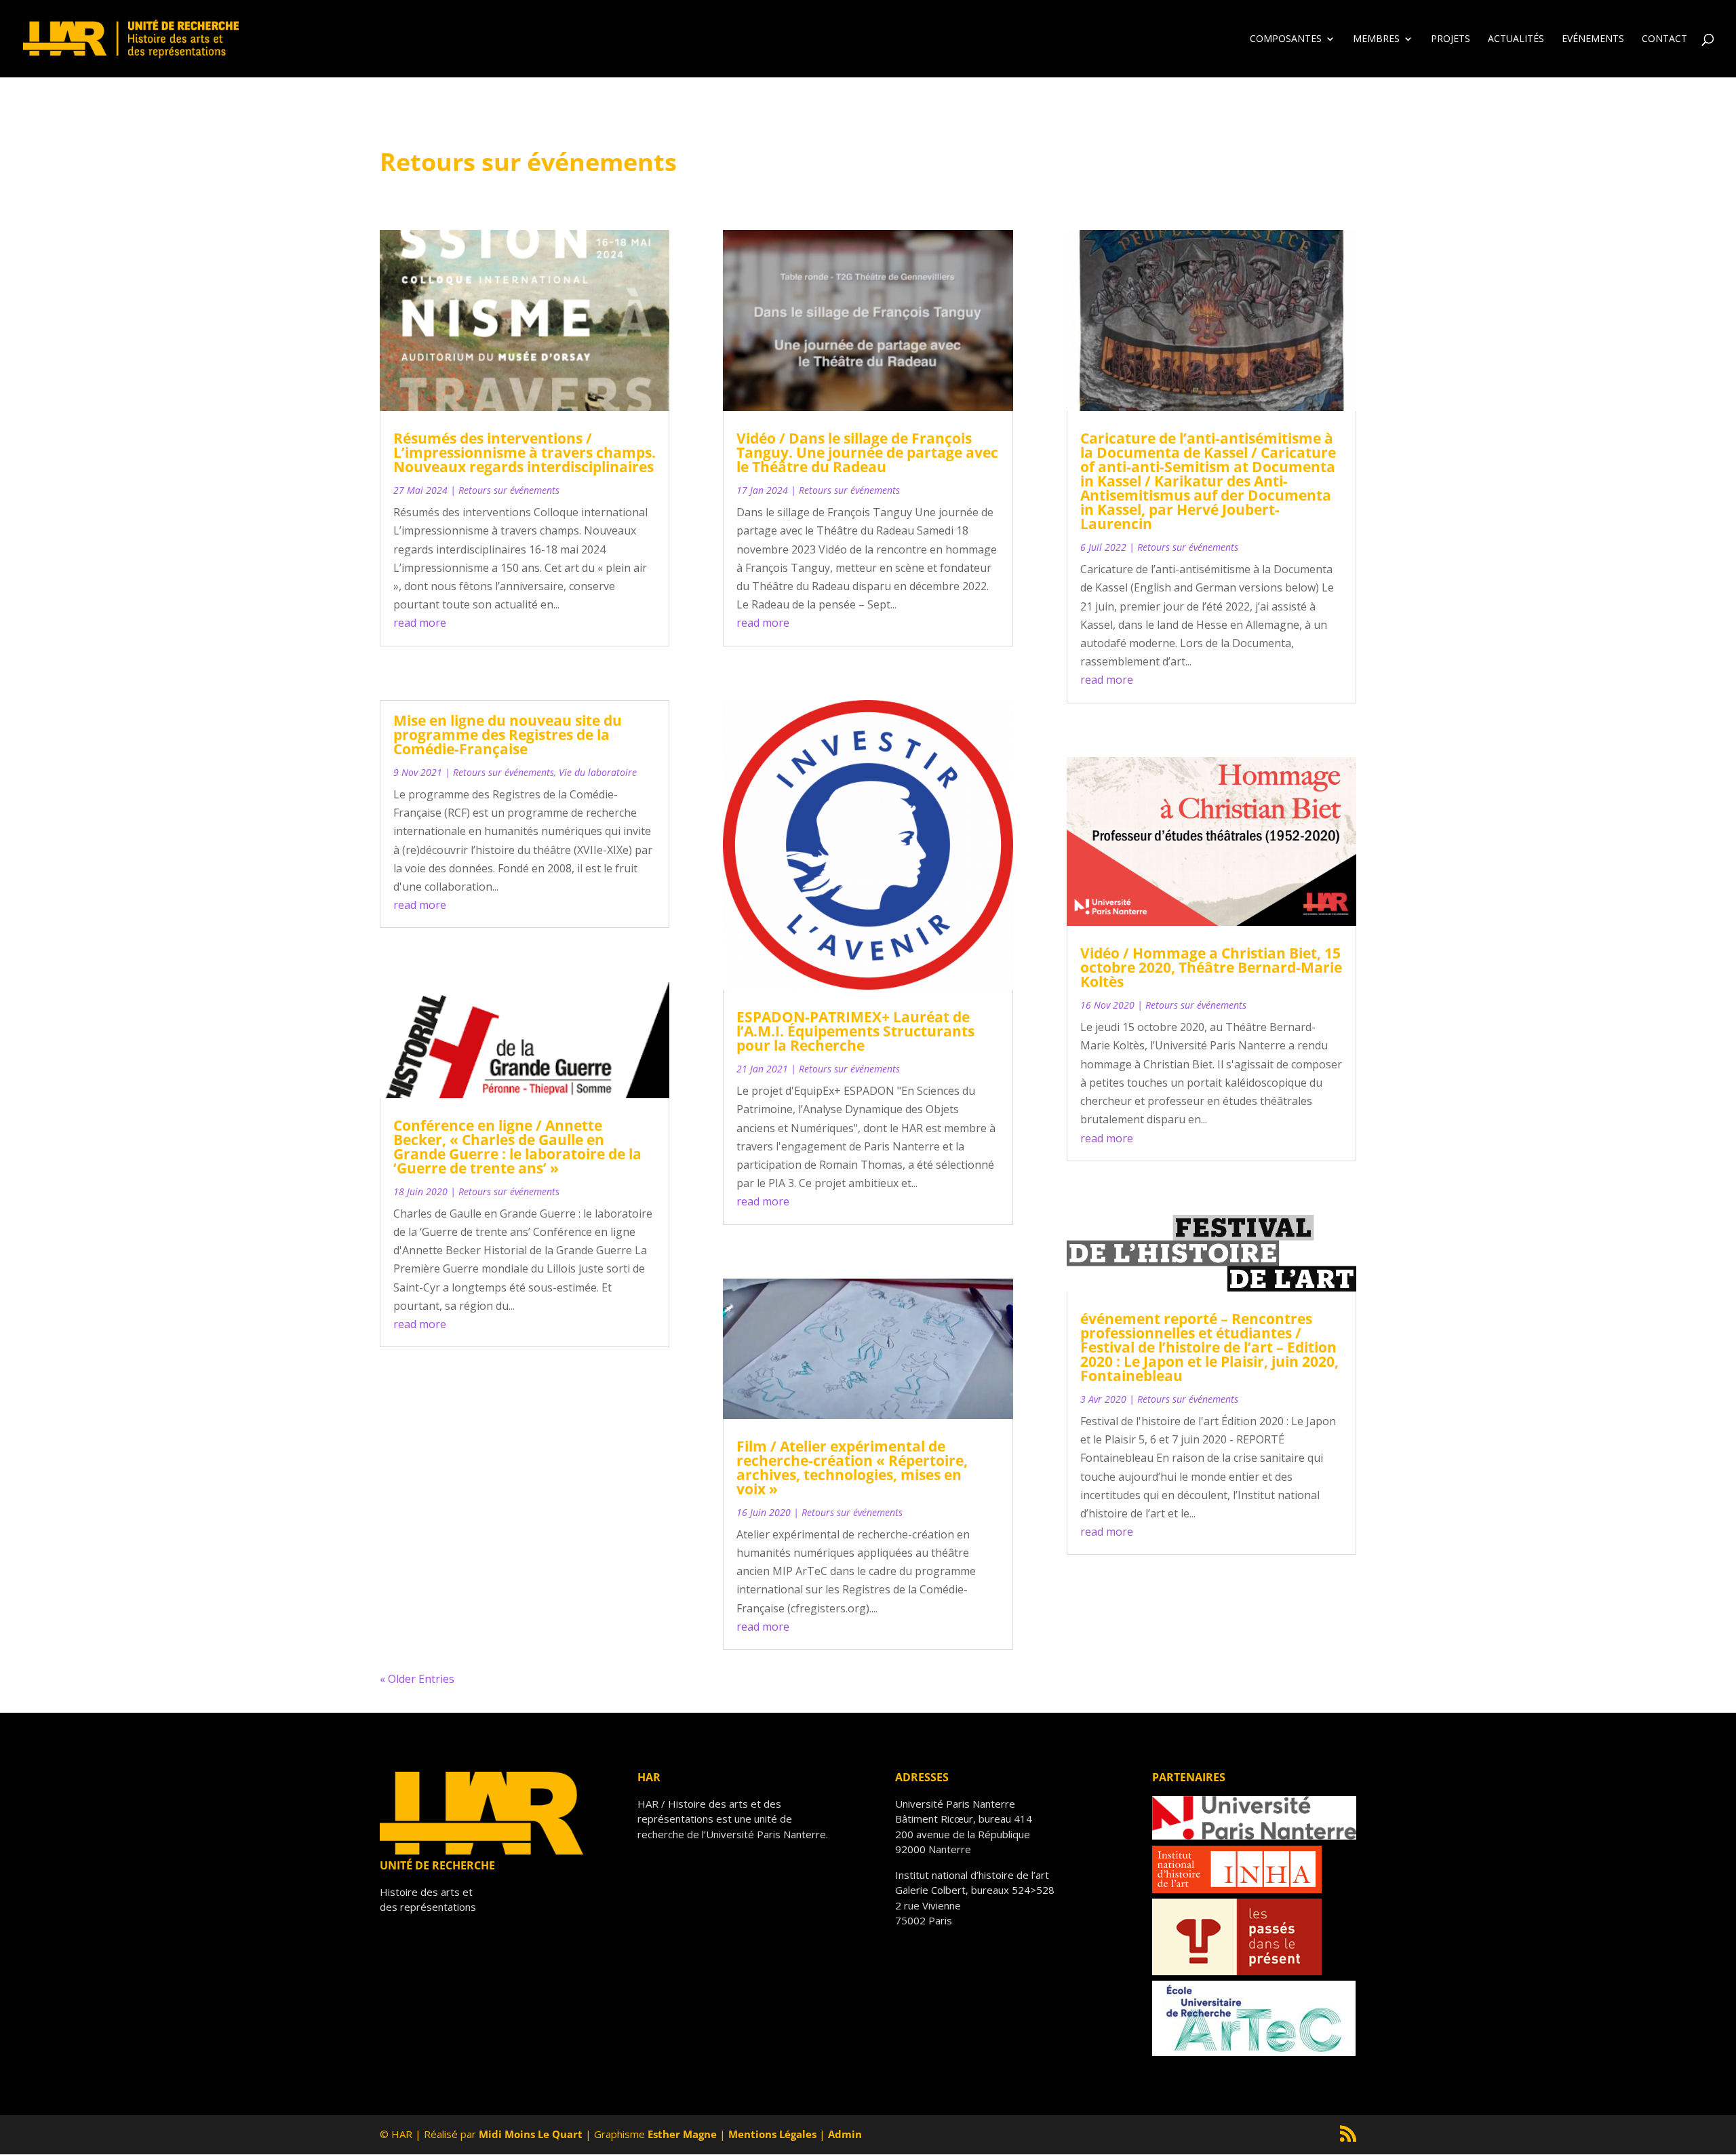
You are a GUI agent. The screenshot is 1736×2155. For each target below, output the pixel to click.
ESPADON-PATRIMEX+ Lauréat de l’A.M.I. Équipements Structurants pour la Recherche (855, 1031)
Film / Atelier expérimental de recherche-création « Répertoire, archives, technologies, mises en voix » (852, 1468)
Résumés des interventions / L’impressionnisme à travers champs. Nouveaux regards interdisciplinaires (525, 452)
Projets (1451, 39)
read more (420, 623)
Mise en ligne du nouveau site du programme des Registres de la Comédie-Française (508, 735)
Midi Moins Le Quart (531, 2134)
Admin (845, 2134)
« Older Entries (417, 1679)
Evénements (1593, 39)
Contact (1664, 39)
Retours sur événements (509, 490)
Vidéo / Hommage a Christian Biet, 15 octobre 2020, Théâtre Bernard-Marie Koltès (1211, 967)
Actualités (1516, 39)
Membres (1376, 39)
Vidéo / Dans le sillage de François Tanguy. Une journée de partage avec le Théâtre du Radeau (867, 452)
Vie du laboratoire (598, 772)
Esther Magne (682, 2134)
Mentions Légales (772, 2134)
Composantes (1286, 39)
